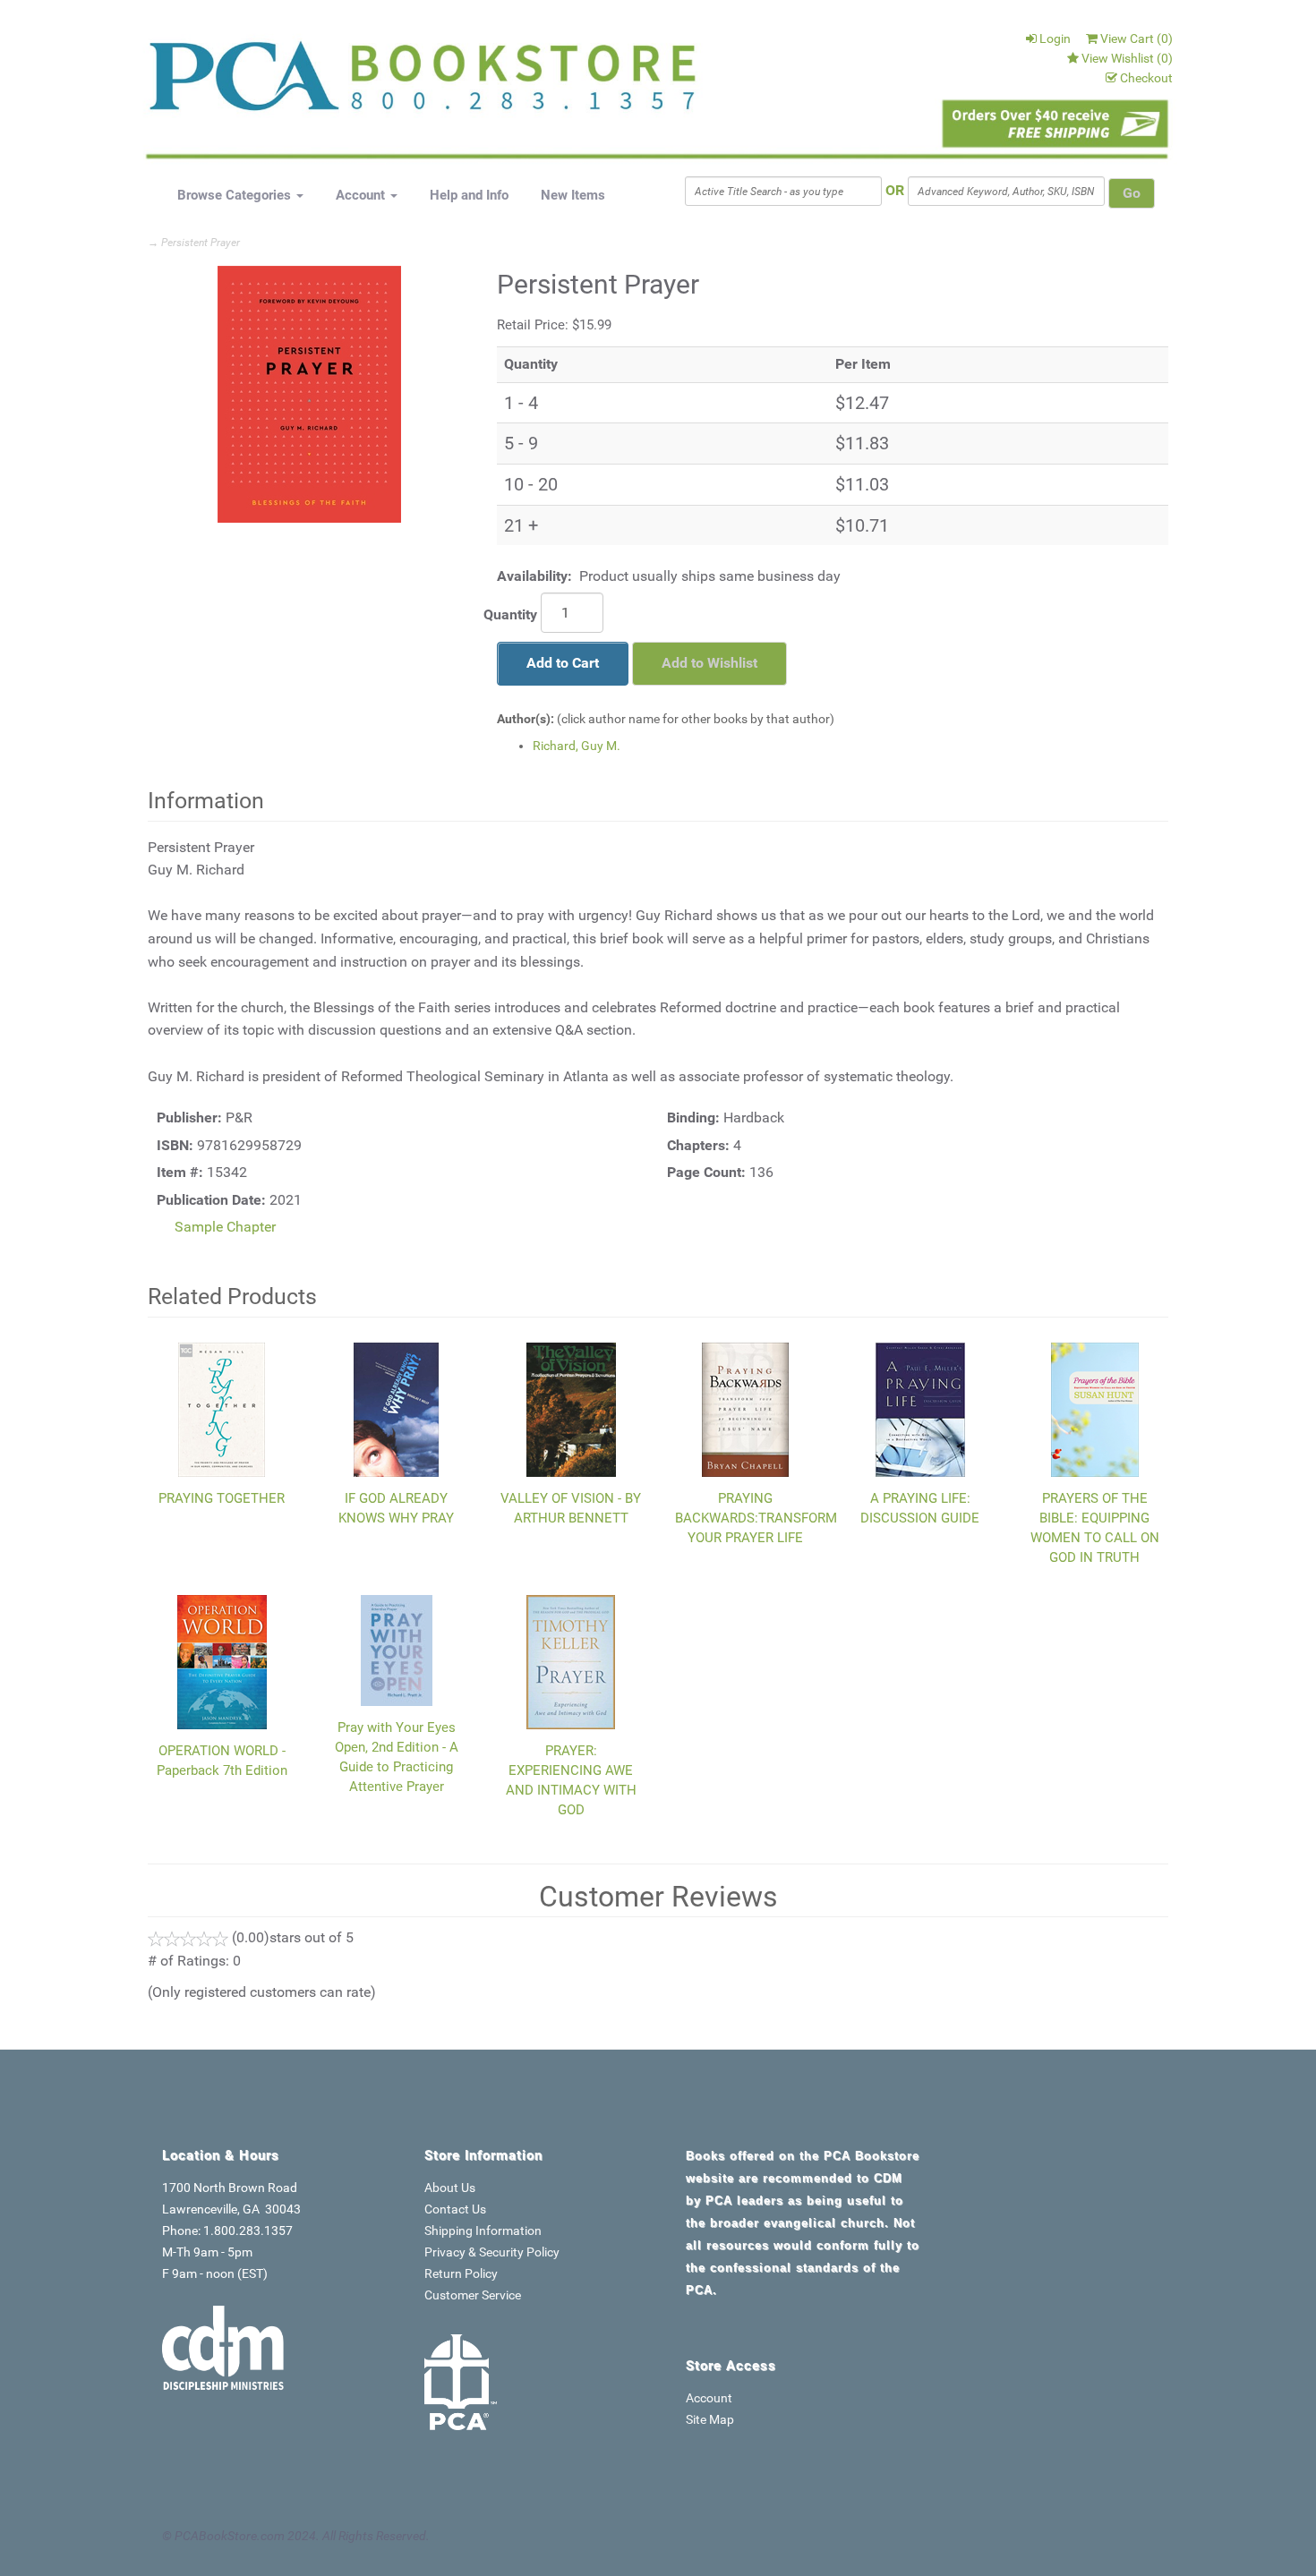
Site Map (710, 2419)
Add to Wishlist (709, 663)
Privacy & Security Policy (492, 2252)
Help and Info (469, 195)
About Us (450, 2188)
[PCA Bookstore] (239, 82)
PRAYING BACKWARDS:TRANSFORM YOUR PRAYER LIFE (756, 1518)
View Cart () (1137, 38)
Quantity (510, 614)
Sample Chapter (225, 1227)
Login (1055, 38)
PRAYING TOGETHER (222, 1498)
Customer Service (473, 2295)
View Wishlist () (1127, 58)
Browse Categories (236, 195)
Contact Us (455, 2209)
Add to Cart (563, 663)
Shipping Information (483, 2231)
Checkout (1146, 78)
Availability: (534, 576)
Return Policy (461, 2273)
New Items (573, 195)
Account (362, 195)
